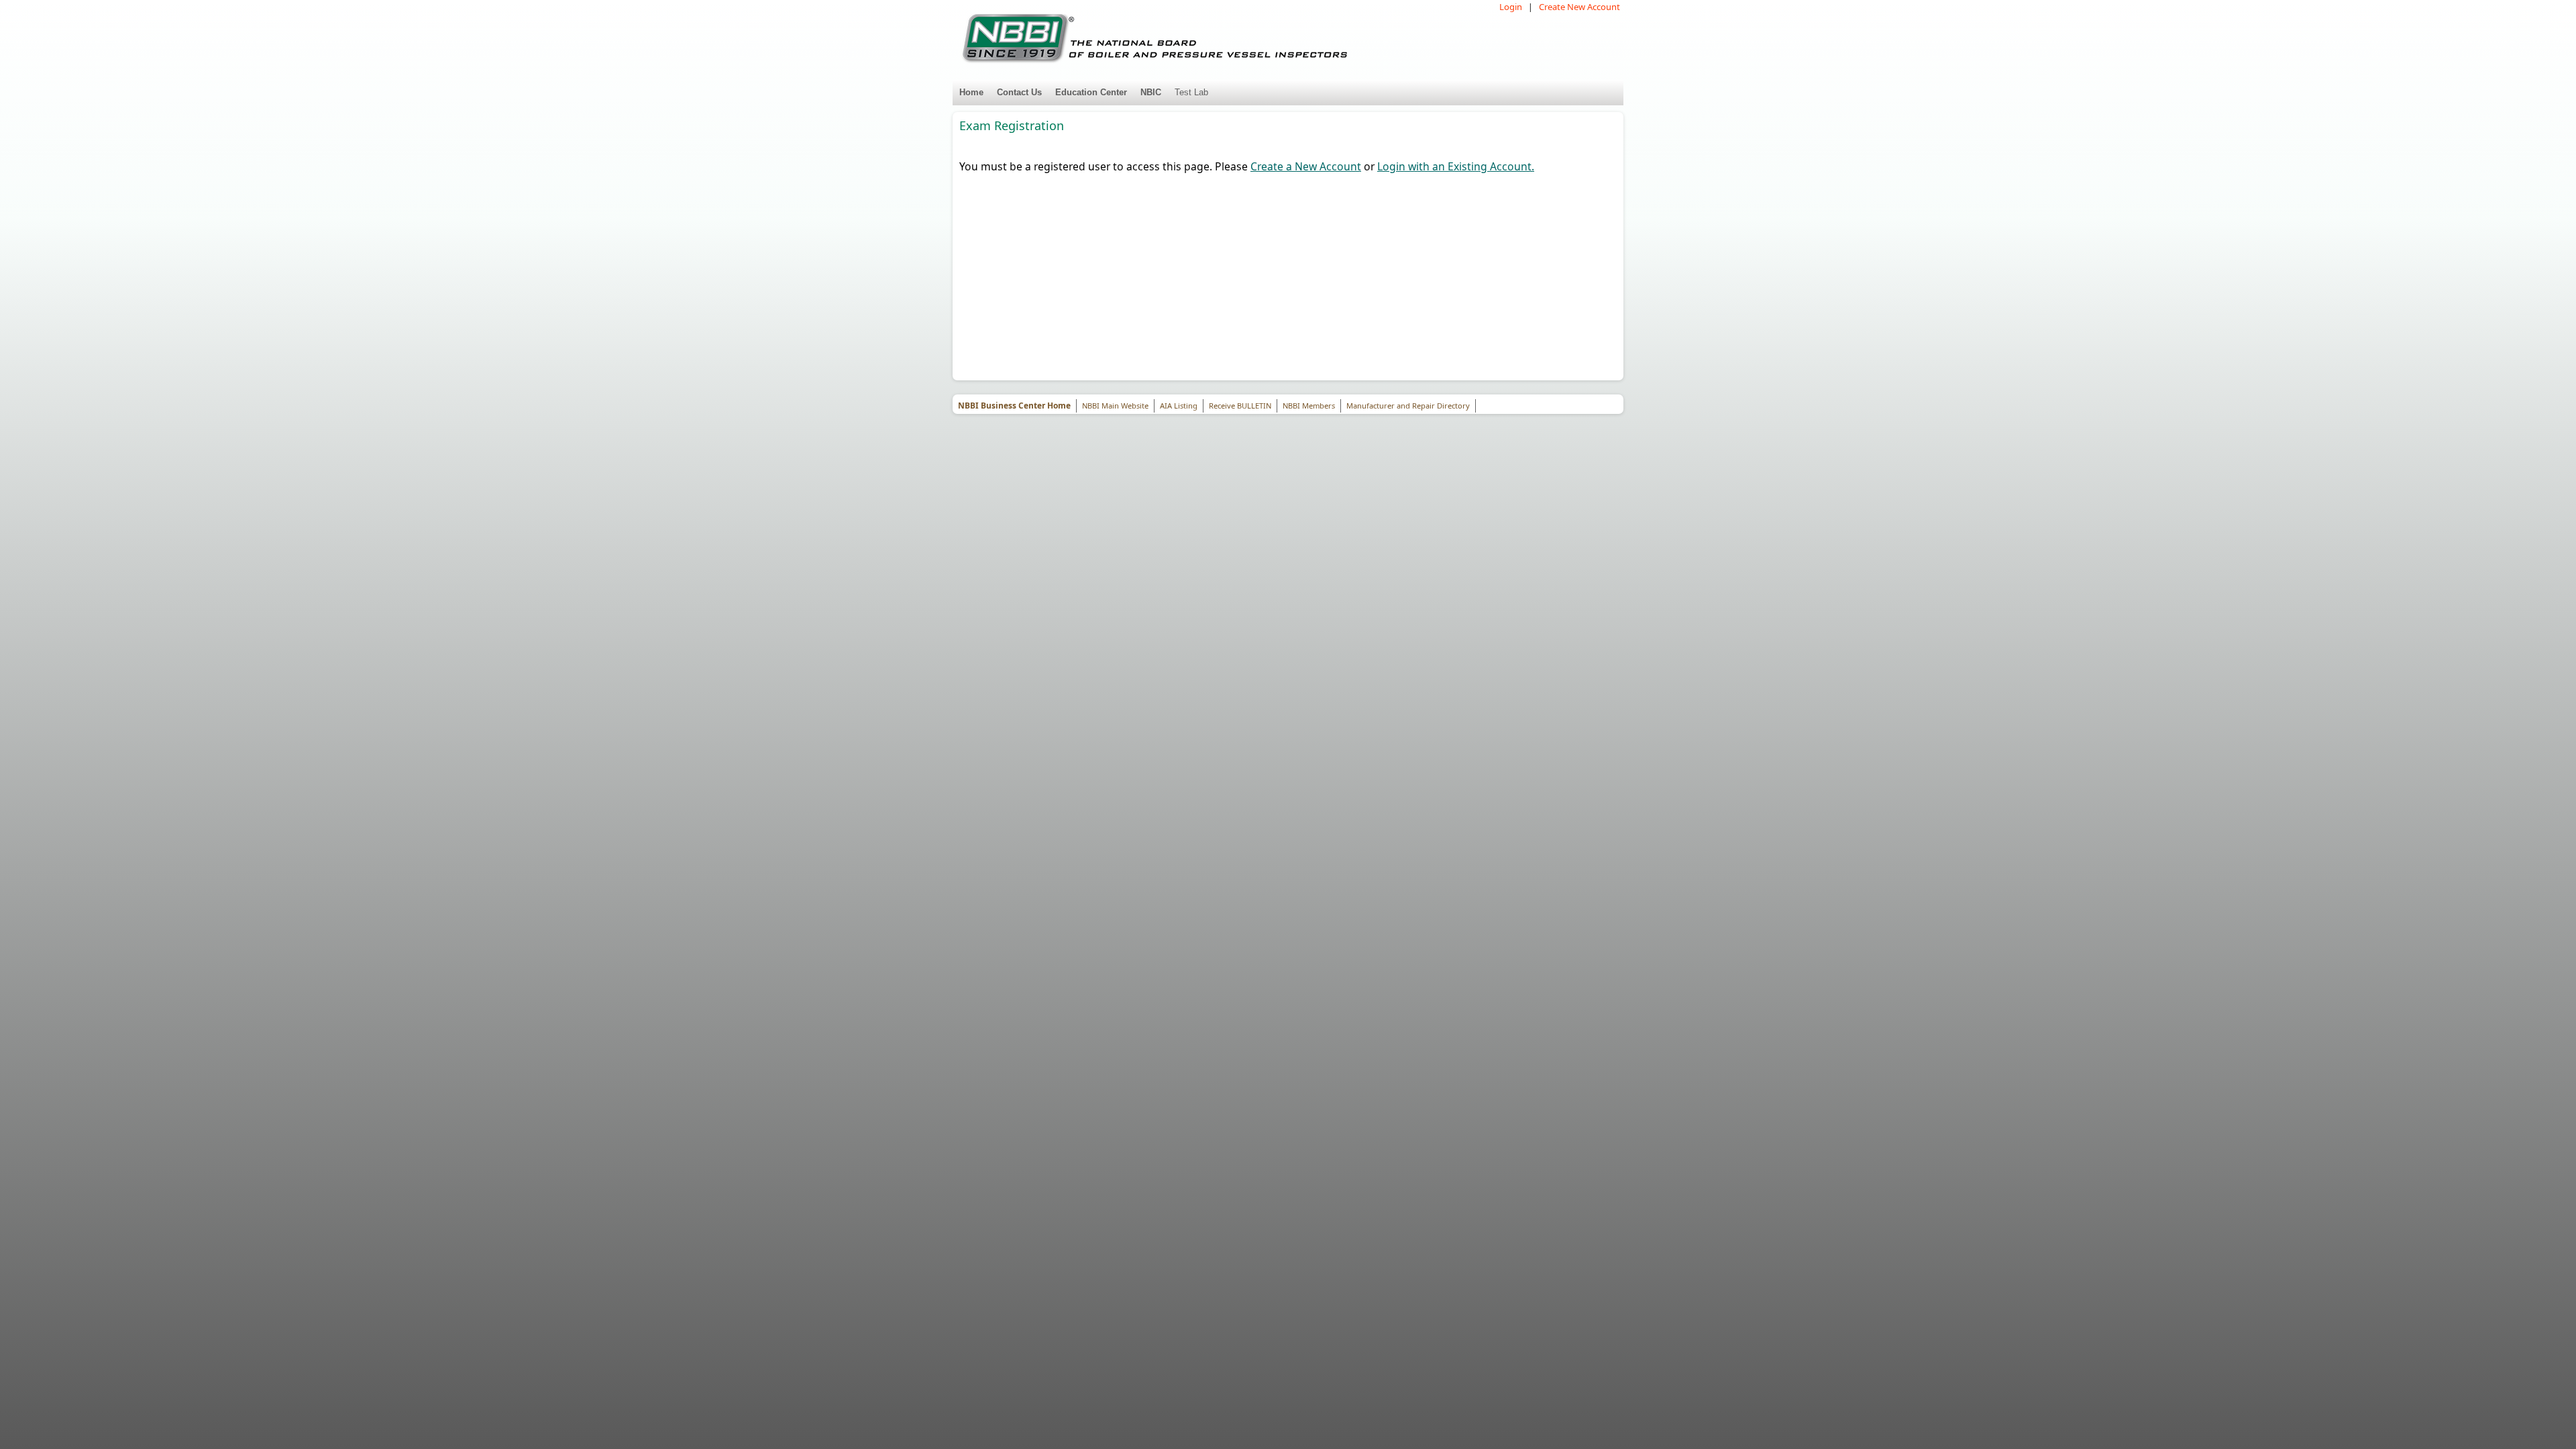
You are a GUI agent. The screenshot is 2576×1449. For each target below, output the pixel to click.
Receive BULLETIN (1240, 406)
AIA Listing (1179, 406)
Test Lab (1191, 92)
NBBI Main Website (1115, 406)
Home (971, 92)
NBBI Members (1309, 406)
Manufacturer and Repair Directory (1408, 406)
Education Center (1091, 92)
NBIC (1151, 92)
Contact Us (1019, 92)
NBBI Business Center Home (1014, 406)
